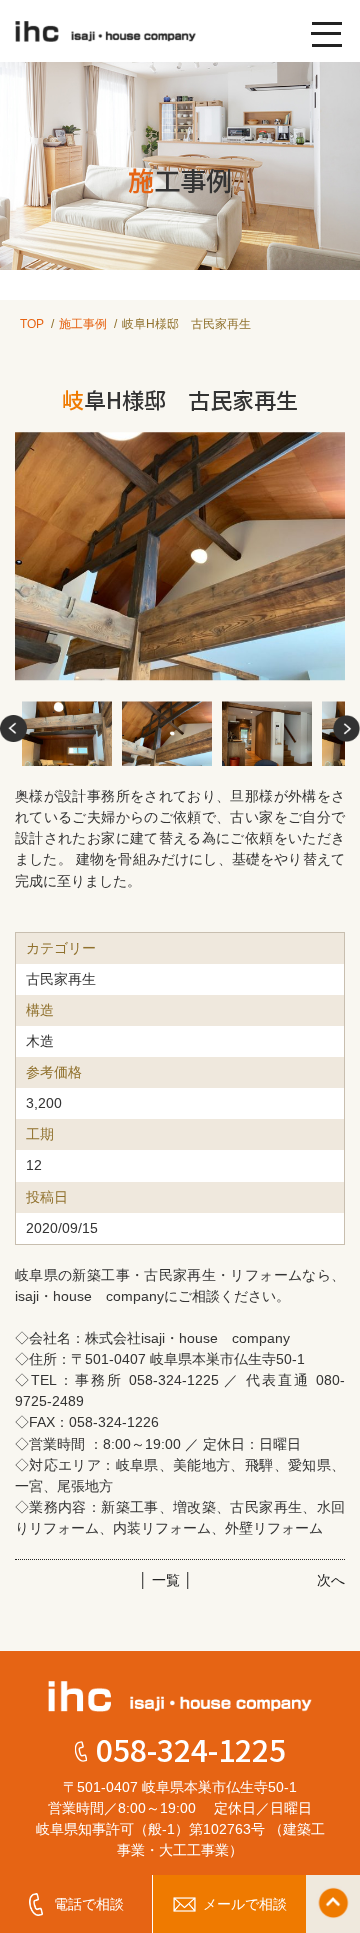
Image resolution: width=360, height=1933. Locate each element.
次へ (331, 1580)
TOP (32, 324)
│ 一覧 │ (166, 1580)
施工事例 (83, 324)
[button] (13, 729)
